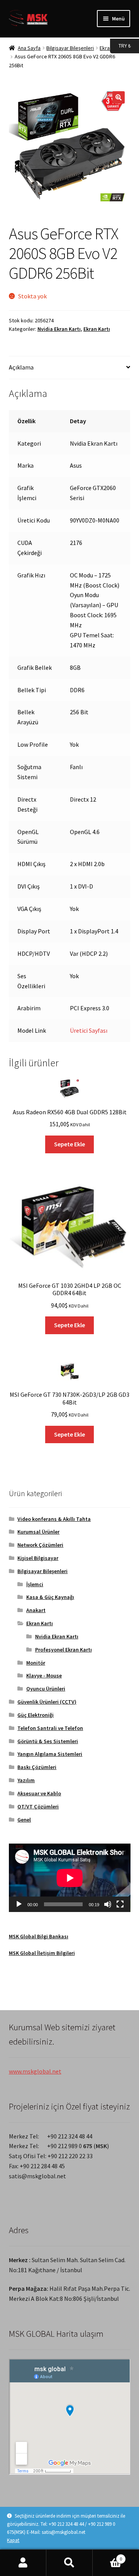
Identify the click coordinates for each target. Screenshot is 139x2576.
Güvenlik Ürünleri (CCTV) (47, 1702)
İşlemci (35, 1584)
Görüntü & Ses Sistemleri (48, 1741)
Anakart (36, 1610)
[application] (70, 1878)
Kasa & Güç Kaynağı (50, 1597)
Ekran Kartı (97, 329)
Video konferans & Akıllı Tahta (54, 1519)
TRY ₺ (120, 45)
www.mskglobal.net (35, 2071)
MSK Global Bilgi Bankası (39, 1936)
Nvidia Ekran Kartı (59, 329)
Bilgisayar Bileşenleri (70, 48)
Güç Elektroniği (36, 1715)
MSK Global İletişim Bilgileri (42, 1953)
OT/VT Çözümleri (38, 1806)
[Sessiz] (108, 1904)
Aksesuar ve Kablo (39, 1793)
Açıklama (21, 367)
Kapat (13, 2540)
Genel (24, 1820)
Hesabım (23, 2563)
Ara (69, 2563)
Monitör (36, 1663)
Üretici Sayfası (89, 1030)
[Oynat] (19, 1904)
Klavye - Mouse (44, 1675)
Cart (107, 2556)
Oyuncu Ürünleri (46, 1689)
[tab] (70, 368)
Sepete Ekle (69, 1144)
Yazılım (26, 1780)
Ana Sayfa (29, 48)
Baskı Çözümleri (37, 1767)
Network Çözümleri (40, 1545)
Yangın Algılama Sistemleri (50, 1754)
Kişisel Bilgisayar (38, 1558)
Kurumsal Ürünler (38, 1532)
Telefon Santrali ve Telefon (50, 1728)
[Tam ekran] (120, 1904)
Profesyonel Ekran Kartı (64, 1650)
